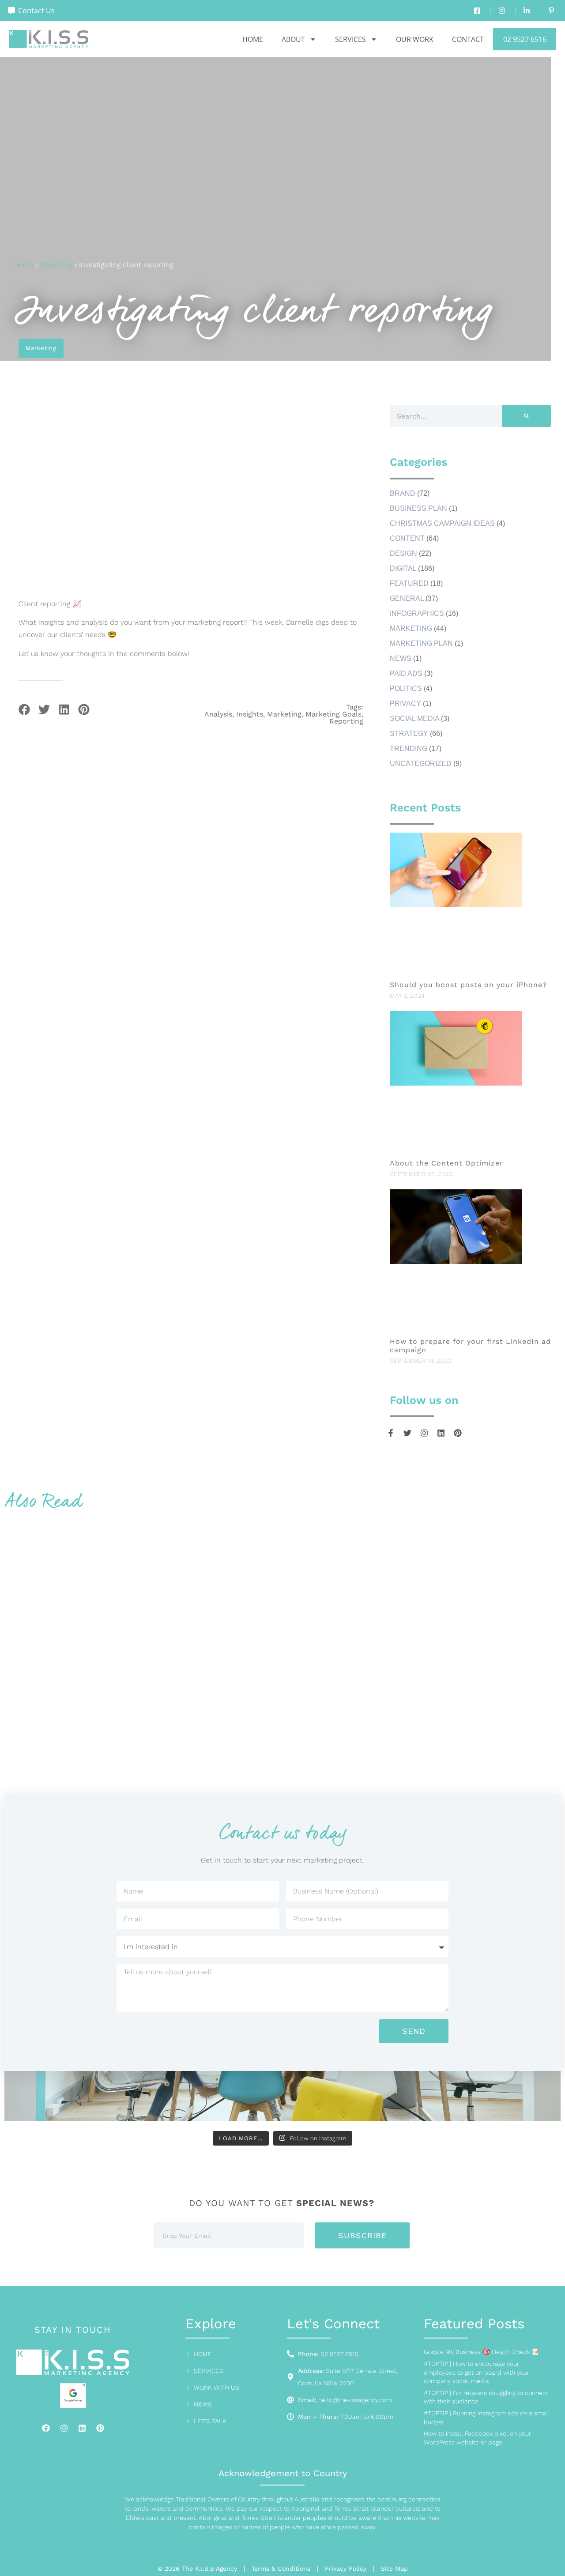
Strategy (409, 734)
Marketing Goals (333, 714)
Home (253, 39)
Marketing (56, 265)
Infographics (417, 613)
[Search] (526, 416)
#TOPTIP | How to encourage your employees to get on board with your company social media (476, 2372)
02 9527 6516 (525, 39)
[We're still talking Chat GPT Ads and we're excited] (143, 2099)
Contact (468, 39)
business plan (418, 508)
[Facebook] (46, 2428)
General (407, 598)
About (293, 39)
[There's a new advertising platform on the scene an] (236, 2099)
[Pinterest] (100, 2428)
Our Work (415, 39)
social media (414, 718)
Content (407, 538)
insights (250, 714)
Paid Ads (406, 673)
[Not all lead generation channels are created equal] (516, 2099)
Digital (403, 568)
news (401, 658)
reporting (346, 721)
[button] (24, 709)
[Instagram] (64, 2428)
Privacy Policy (346, 2568)
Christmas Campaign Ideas (442, 523)
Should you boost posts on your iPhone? (470, 985)
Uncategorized (421, 764)
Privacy (405, 703)
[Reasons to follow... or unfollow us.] (423, 2099)
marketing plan (421, 643)
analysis (218, 714)
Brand (403, 493)
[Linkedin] (82, 2428)
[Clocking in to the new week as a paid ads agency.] (329, 2099)
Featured (409, 583)
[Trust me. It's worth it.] (49, 2099)
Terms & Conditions (281, 2568)
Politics (406, 688)
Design (403, 553)
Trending (409, 749)
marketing (284, 714)
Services (350, 39)
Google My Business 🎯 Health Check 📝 (482, 2352)
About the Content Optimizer (446, 1163)
